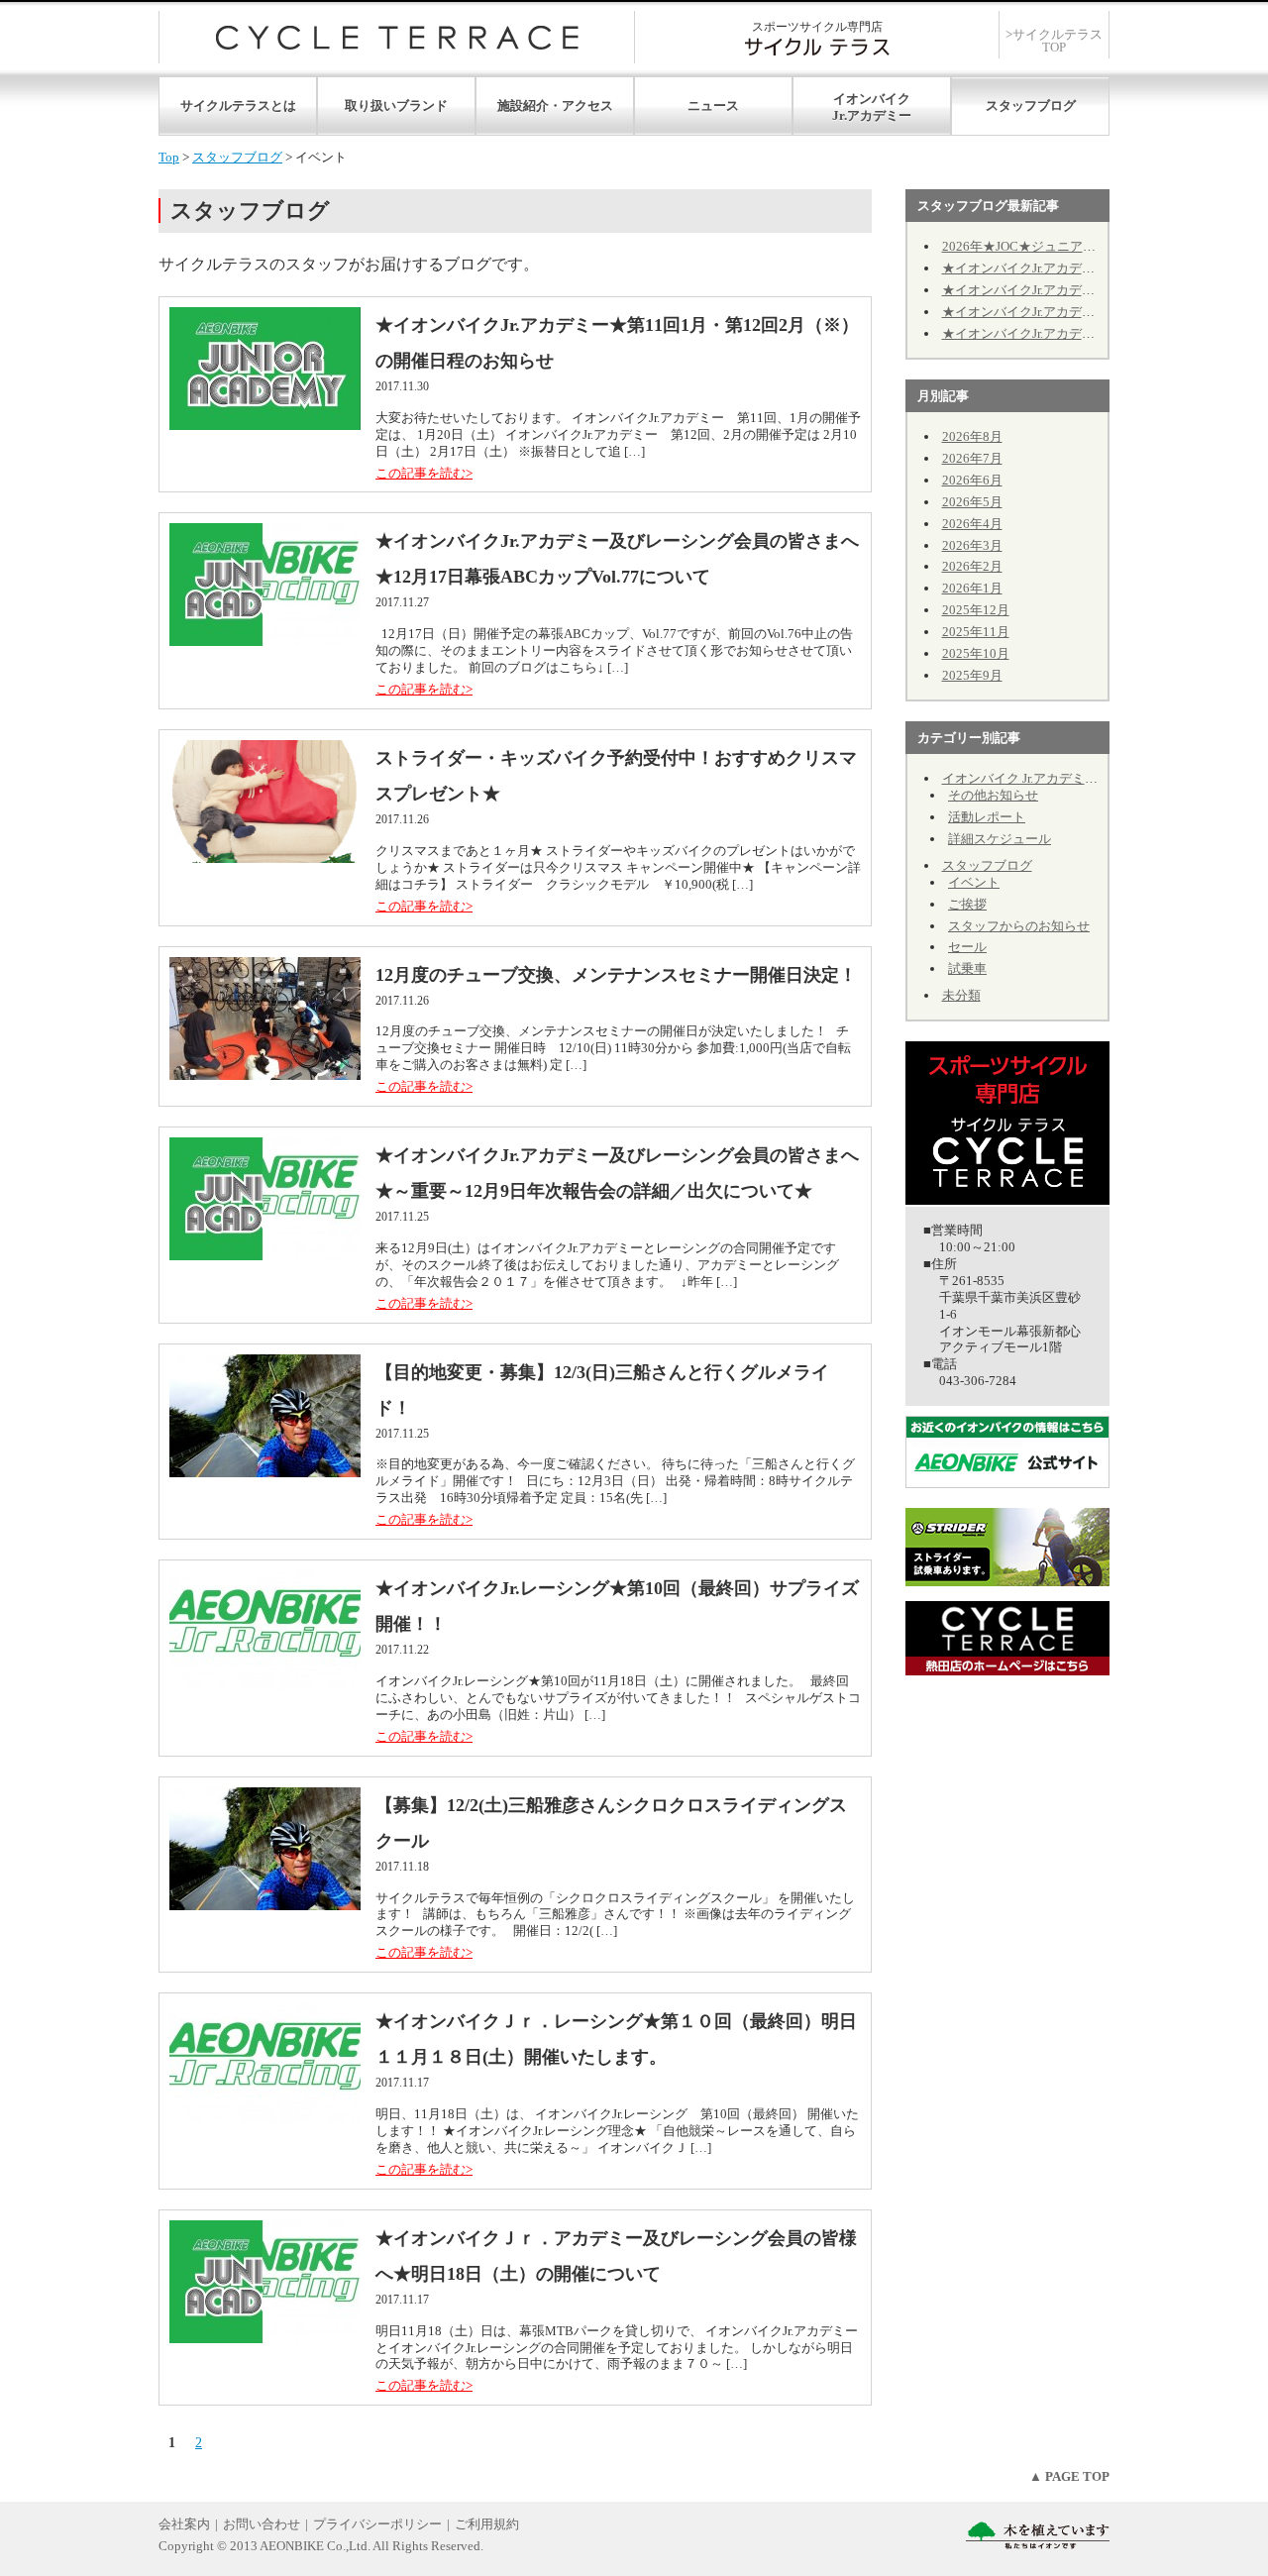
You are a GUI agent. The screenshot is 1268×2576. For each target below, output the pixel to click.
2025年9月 (972, 675)
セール (967, 947)
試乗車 (967, 968)
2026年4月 (972, 524)
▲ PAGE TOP (1069, 2476)
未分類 (961, 995)
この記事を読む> (424, 473)
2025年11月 (976, 632)
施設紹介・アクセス (555, 106)
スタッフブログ (1031, 106)
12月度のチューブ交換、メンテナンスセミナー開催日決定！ (616, 975)
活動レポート (987, 817)
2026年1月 (972, 588)
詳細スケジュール (1000, 839)
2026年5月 (972, 502)
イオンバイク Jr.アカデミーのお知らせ (1052, 778)
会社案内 (184, 2524)
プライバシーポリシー (377, 2524)
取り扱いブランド (396, 106)
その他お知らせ (993, 795)
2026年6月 (972, 480)
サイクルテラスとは (238, 106)
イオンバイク (872, 99)
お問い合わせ (262, 2524)
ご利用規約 (487, 2524)
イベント (974, 882)
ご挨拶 (967, 904)
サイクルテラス (397, 37)
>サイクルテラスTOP (1054, 41)
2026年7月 (972, 458)
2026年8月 (972, 436)
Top (169, 157)
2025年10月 (976, 653)
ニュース (713, 106)
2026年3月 (972, 545)
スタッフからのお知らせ (1019, 926)
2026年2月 (972, 566)
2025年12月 (976, 610)
